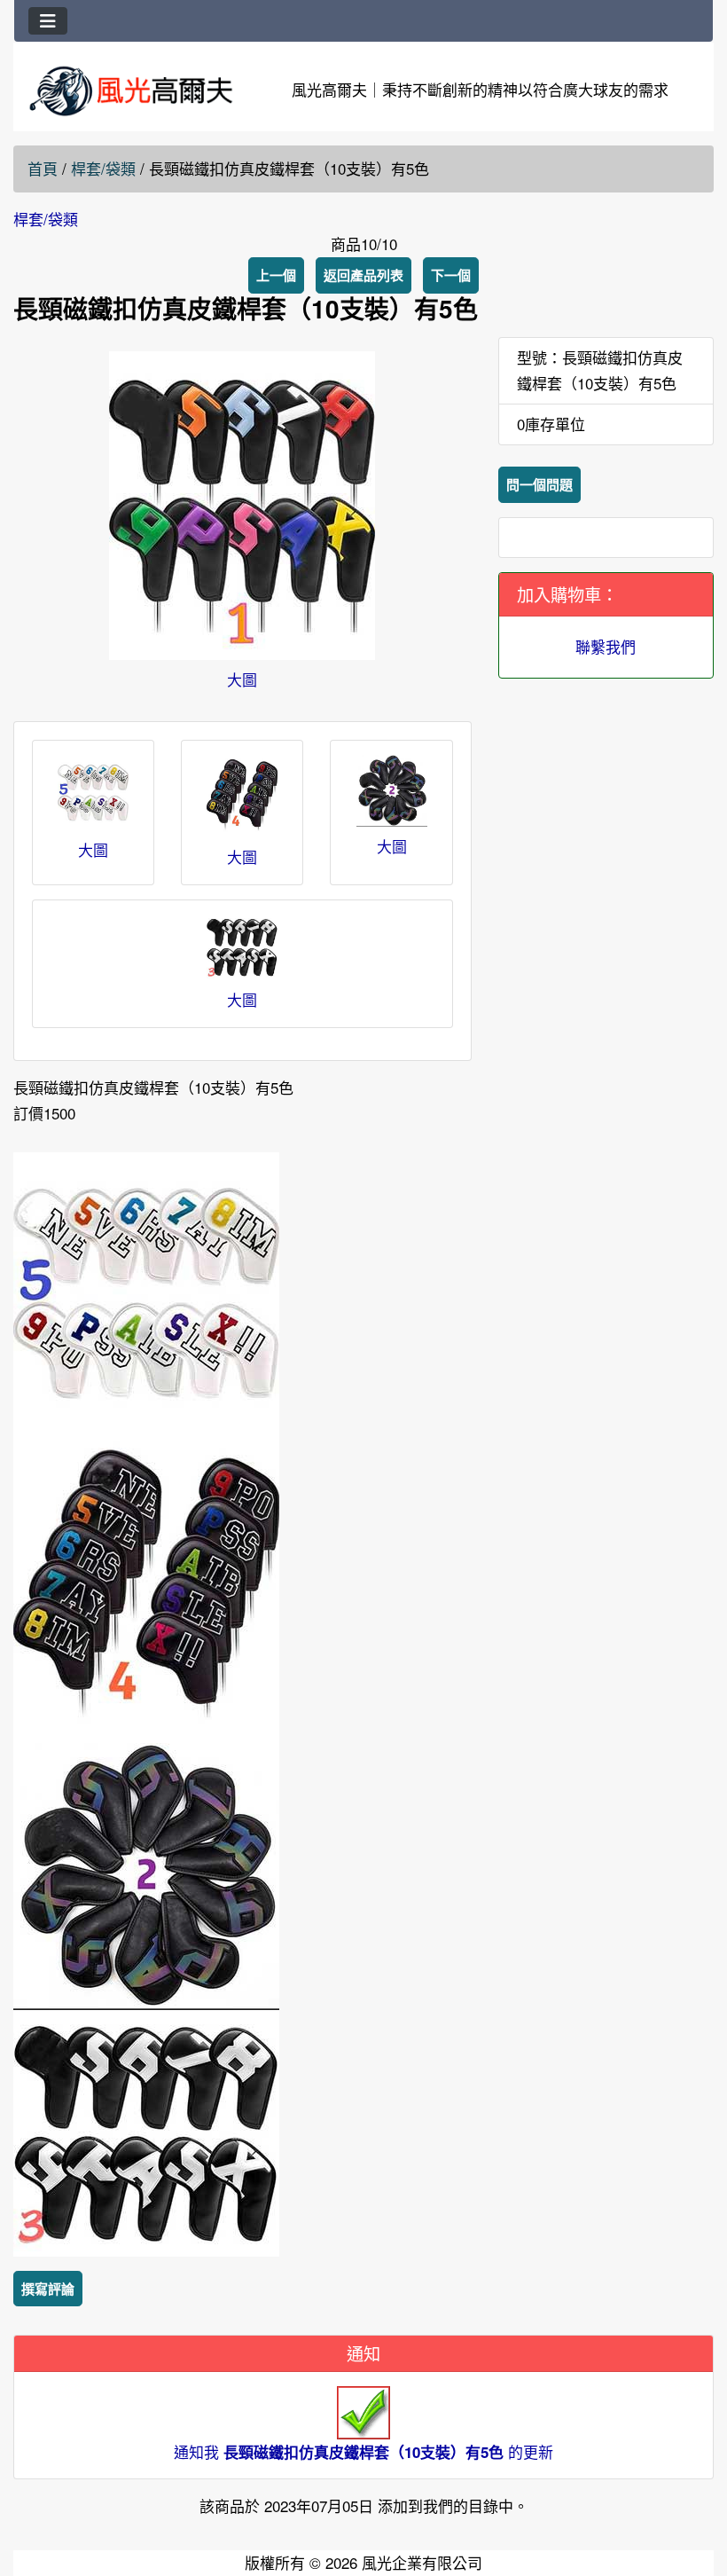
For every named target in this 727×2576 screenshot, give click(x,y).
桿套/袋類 (103, 168)
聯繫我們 (606, 646)
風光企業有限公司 (422, 2562)
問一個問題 (539, 484)
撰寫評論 (48, 2289)
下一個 (451, 275)
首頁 (43, 168)
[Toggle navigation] (48, 21)
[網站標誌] (131, 90)
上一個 (276, 275)
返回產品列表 (363, 275)
